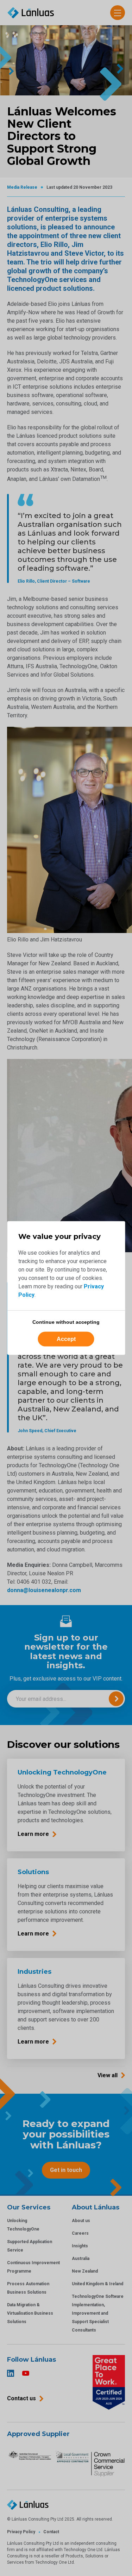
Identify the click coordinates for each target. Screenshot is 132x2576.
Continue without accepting (66, 1322)
